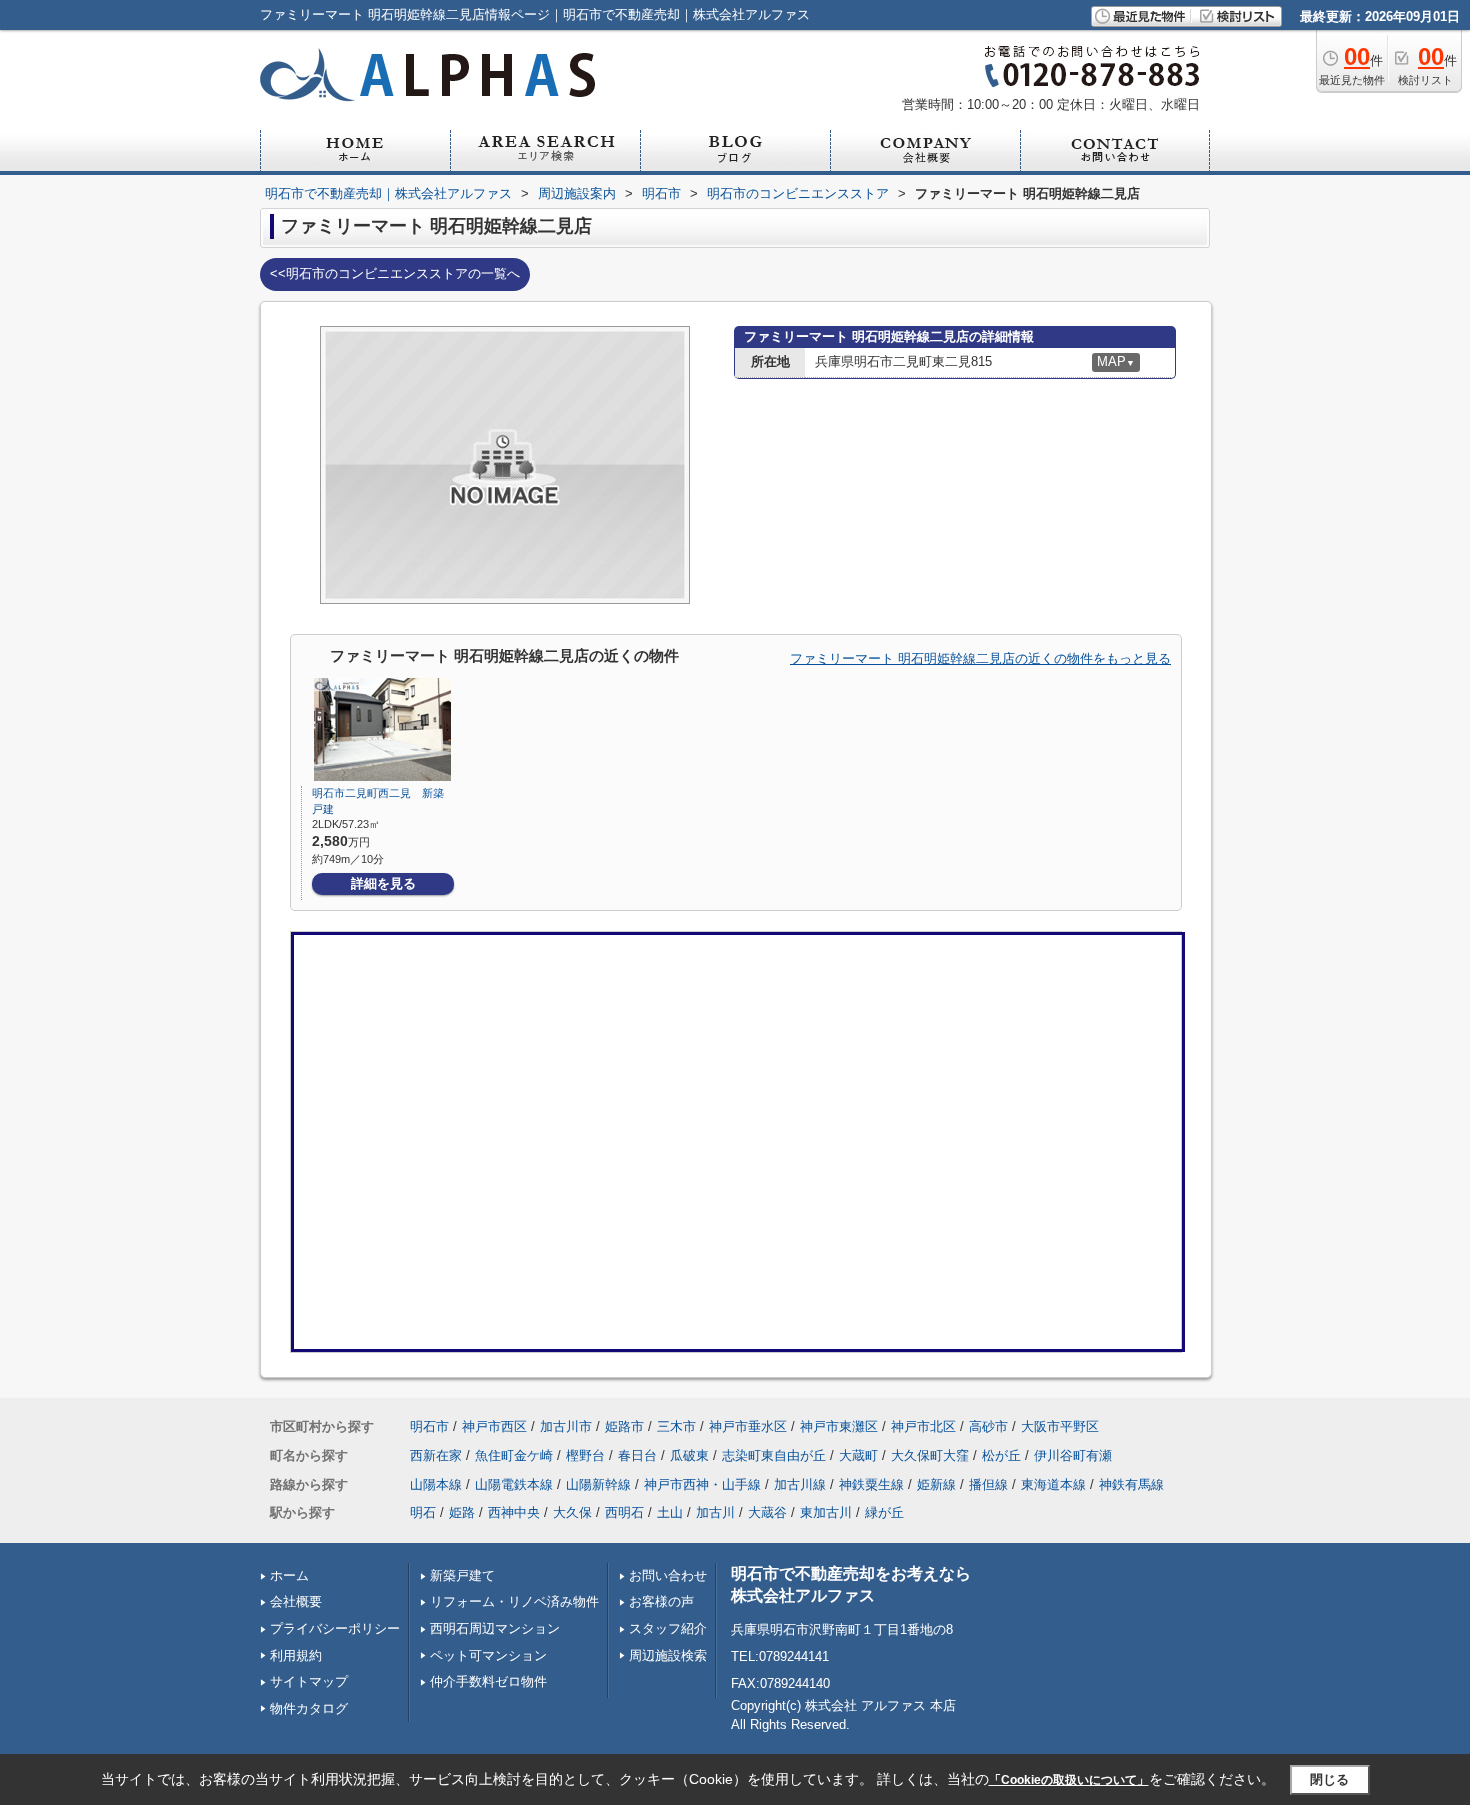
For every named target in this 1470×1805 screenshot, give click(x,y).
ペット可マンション (488, 1655)
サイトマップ (309, 1681)
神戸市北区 (923, 1426)
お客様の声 (661, 1601)
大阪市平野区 (1060, 1426)
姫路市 (624, 1426)
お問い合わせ (668, 1575)
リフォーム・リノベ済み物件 (514, 1601)
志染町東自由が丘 (774, 1455)
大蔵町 (858, 1455)
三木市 (676, 1426)
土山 (670, 1512)
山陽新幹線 (598, 1484)
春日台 (637, 1455)
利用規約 (296, 1655)
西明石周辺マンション (495, 1628)
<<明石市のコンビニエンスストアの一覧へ (395, 273)
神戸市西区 (494, 1426)
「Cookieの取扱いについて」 (1069, 1780)
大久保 (572, 1512)
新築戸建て (462, 1575)
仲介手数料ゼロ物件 (488, 1681)
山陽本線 (436, 1484)
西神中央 (514, 1512)
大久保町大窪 (930, 1455)
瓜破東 (689, 1455)
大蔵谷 (767, 1512)
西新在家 (436, 1455)
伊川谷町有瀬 (1073, 1455)
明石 (423, 1512)
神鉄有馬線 (1131, 1484)
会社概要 (296, 1601)
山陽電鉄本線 (514, 1484)
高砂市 (988, 1426)
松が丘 (1001, 1455)
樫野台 (585, 1455)
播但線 (988, 1484)
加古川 (715, 1512)
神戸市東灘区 (839, 1426)
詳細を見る (383, 883)
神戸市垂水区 (748, 1426)
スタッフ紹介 (668, 1628)
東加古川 (826, 1512)
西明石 (624, 1512)
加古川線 (800, 1484)
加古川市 (566, 1426)
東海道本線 (1053, 1484)
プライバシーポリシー (335, 1628)
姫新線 (936, 1484)
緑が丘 (884, 1512)
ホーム (289, 1575)
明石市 (429, 1426)
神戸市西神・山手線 (702, 1484)
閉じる (1329, 1779)
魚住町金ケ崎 (514, 1455)
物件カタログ (309, 1708)
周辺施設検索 (668, 1655)
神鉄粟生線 (871, 1484)
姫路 (462, 1512)
